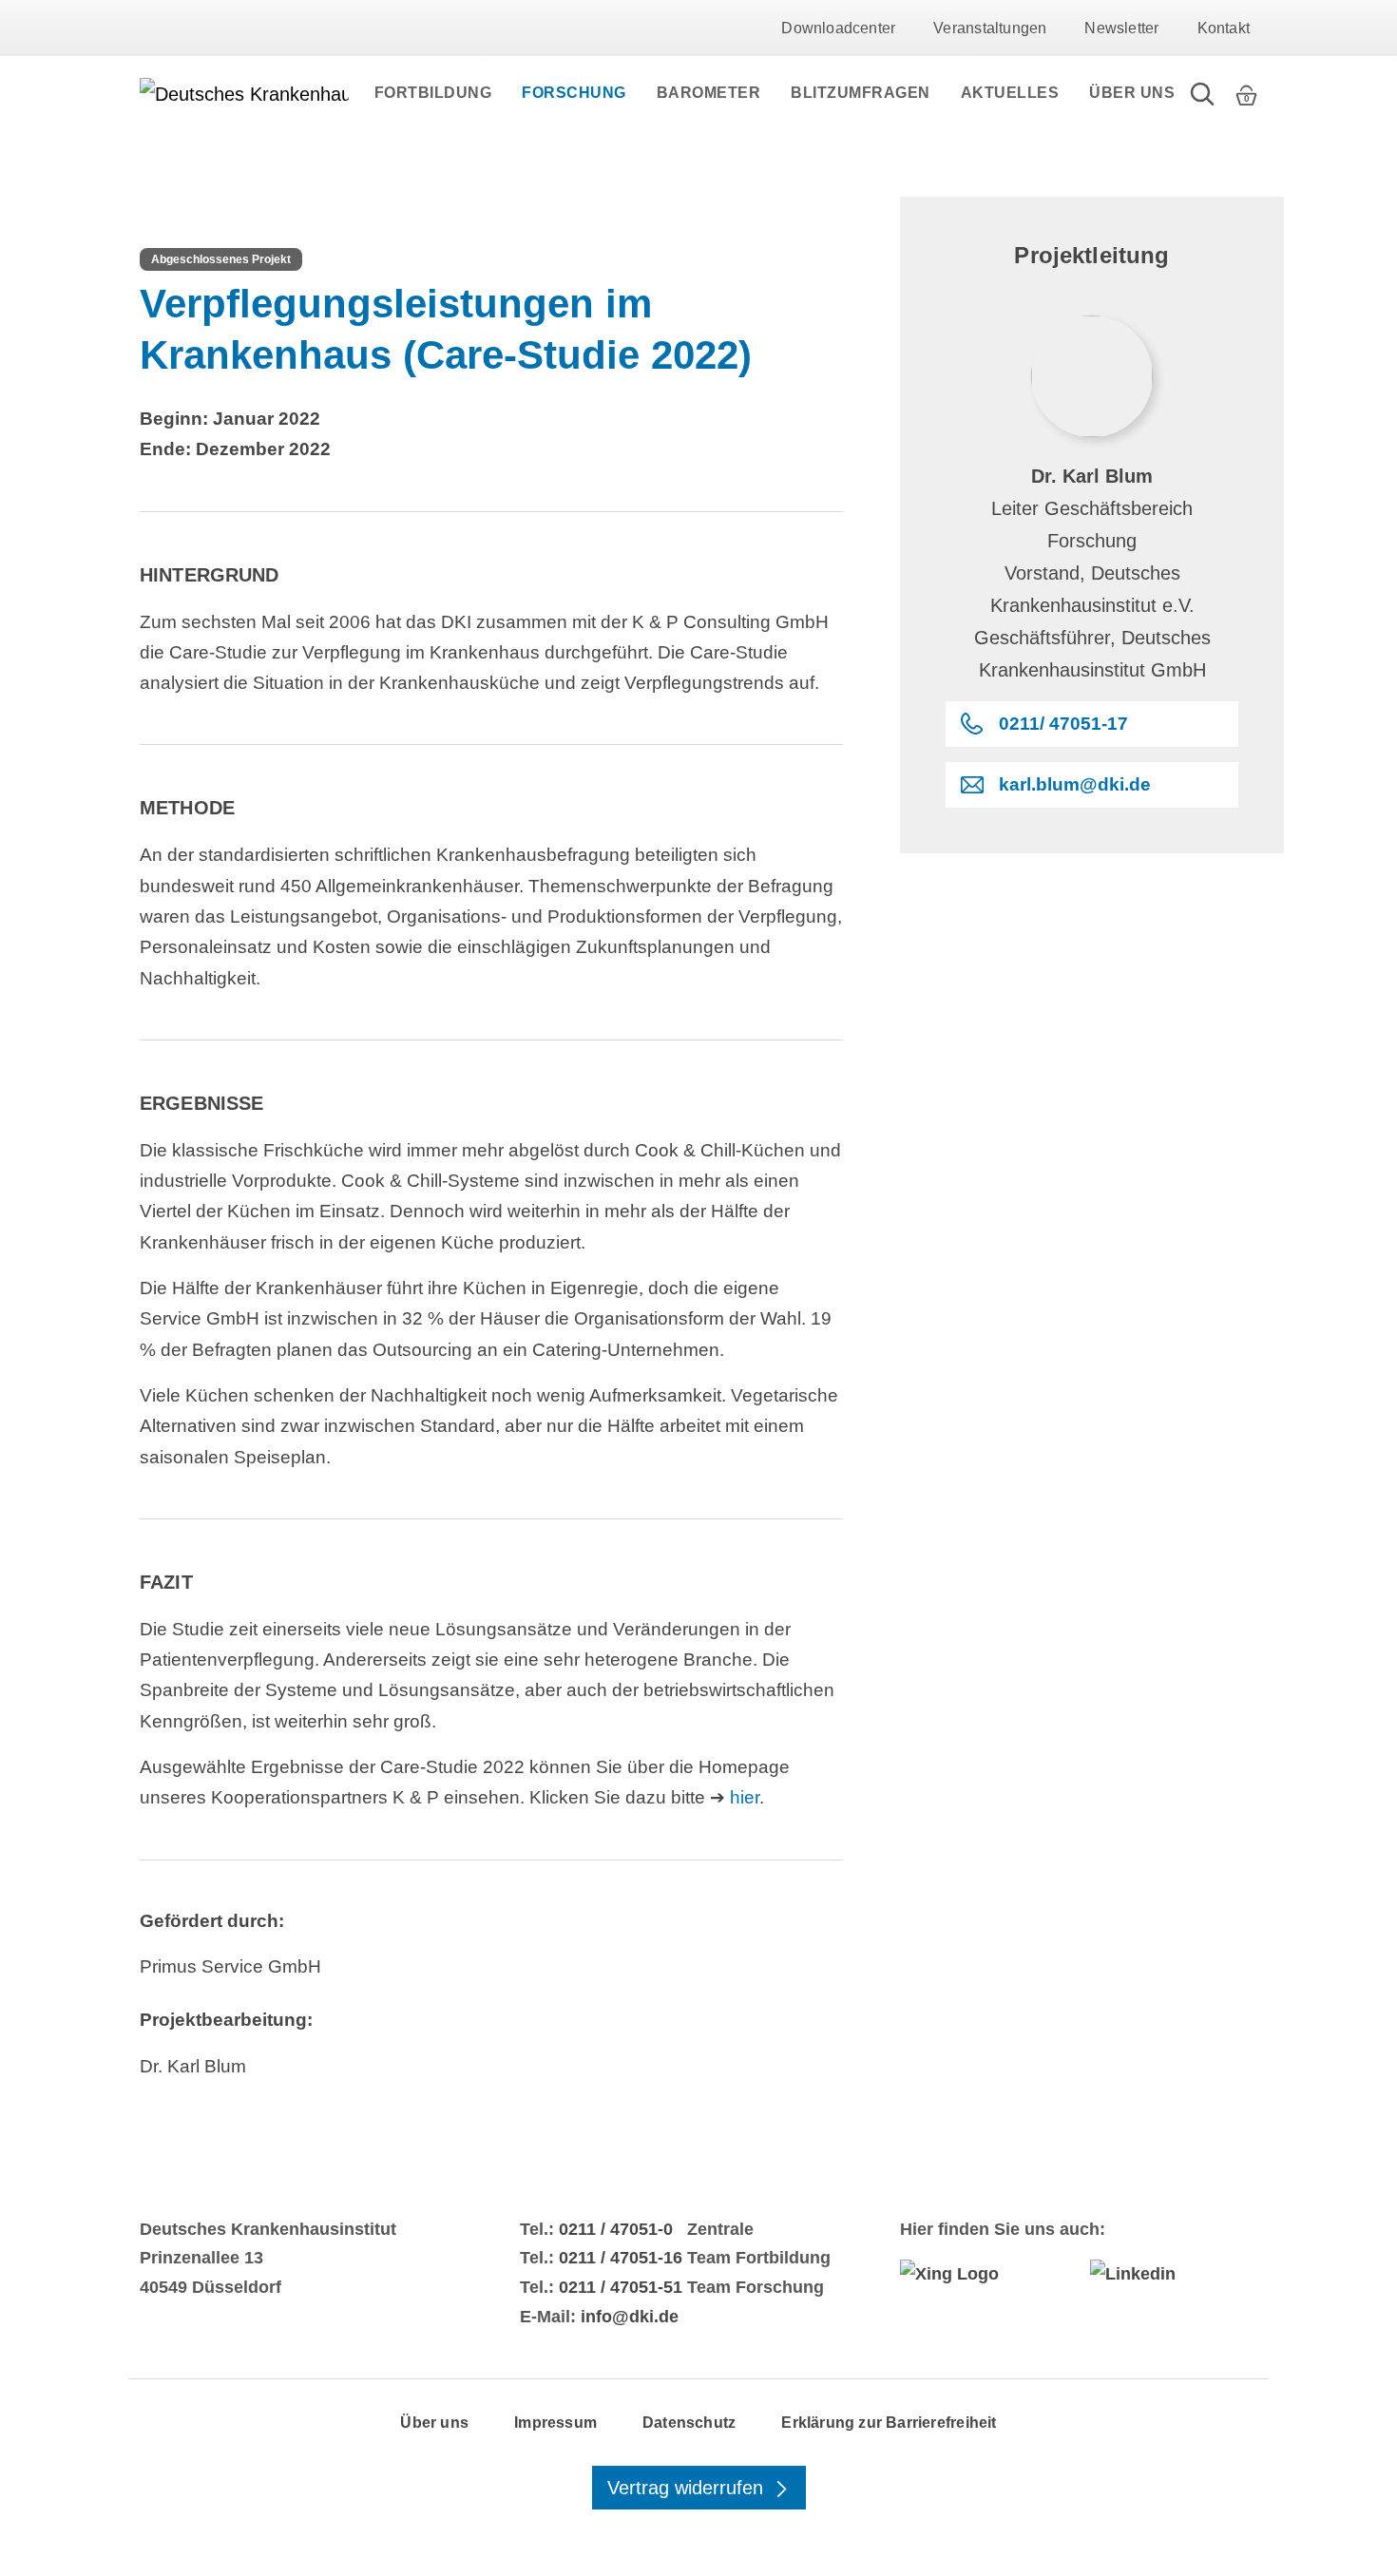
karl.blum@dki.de (1075, 784)
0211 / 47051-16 (621, 2258)
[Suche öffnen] (1202, 93)
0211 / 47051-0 (616, 2229)
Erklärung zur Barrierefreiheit (889, 2423)
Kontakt (1224, 28)
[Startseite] (244, 93)
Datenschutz (689, 2423)
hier (745, 1797)
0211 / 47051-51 (621, 2287)
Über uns (1132, 93)
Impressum (555, 2423)
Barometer (709, 93)
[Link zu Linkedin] (1174, 2274)
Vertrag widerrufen (688, 2488)
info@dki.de (630, 2317)
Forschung (574, 93)
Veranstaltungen (990, 28)
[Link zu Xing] (984, 2274)
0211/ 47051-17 (1063, 724)
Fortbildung (433, 93)
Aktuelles (1010, 93)
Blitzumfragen (861, 93)
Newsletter (1121, 28)
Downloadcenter (838, 28)
